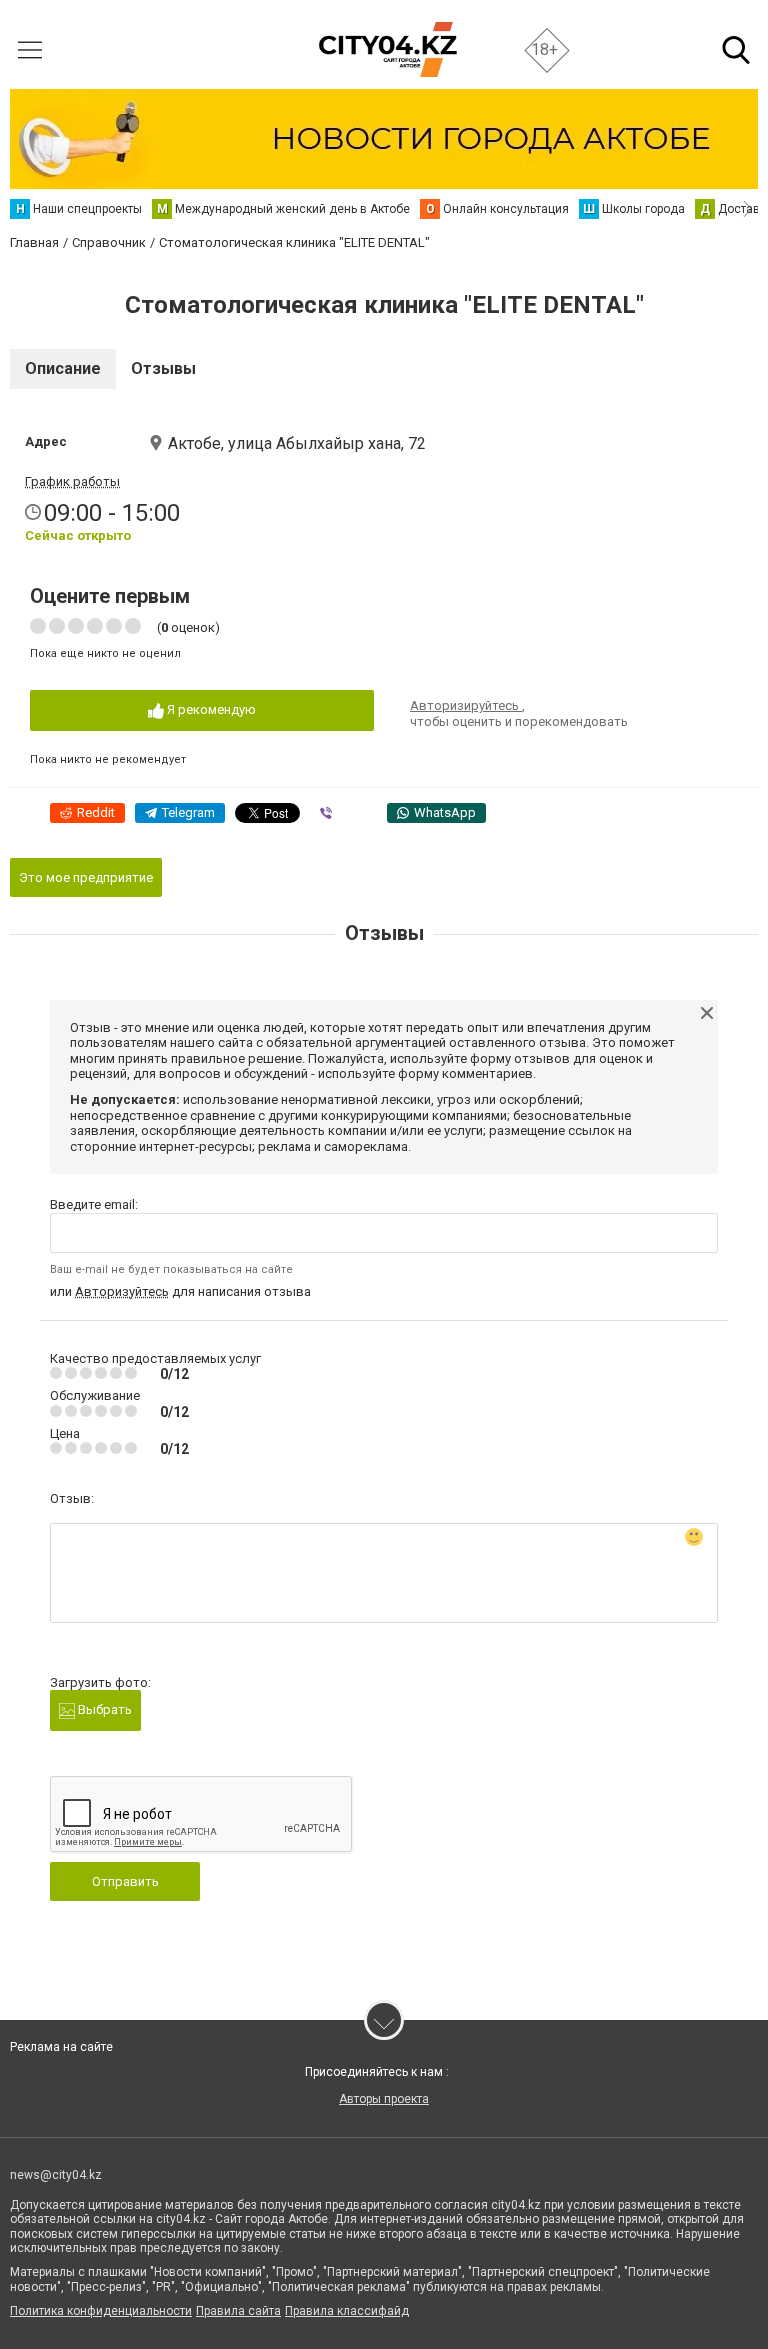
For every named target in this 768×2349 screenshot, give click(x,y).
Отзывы (163, 368)
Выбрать (103, 1709)
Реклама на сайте (61, 2047)
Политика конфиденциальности (101, 2311)
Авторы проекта (384, 2099)
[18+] (387, 49)
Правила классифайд (347, 2311)
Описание (63, 368)
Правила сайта (238, 2311)
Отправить (125, 1881)
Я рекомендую (210, 709)
